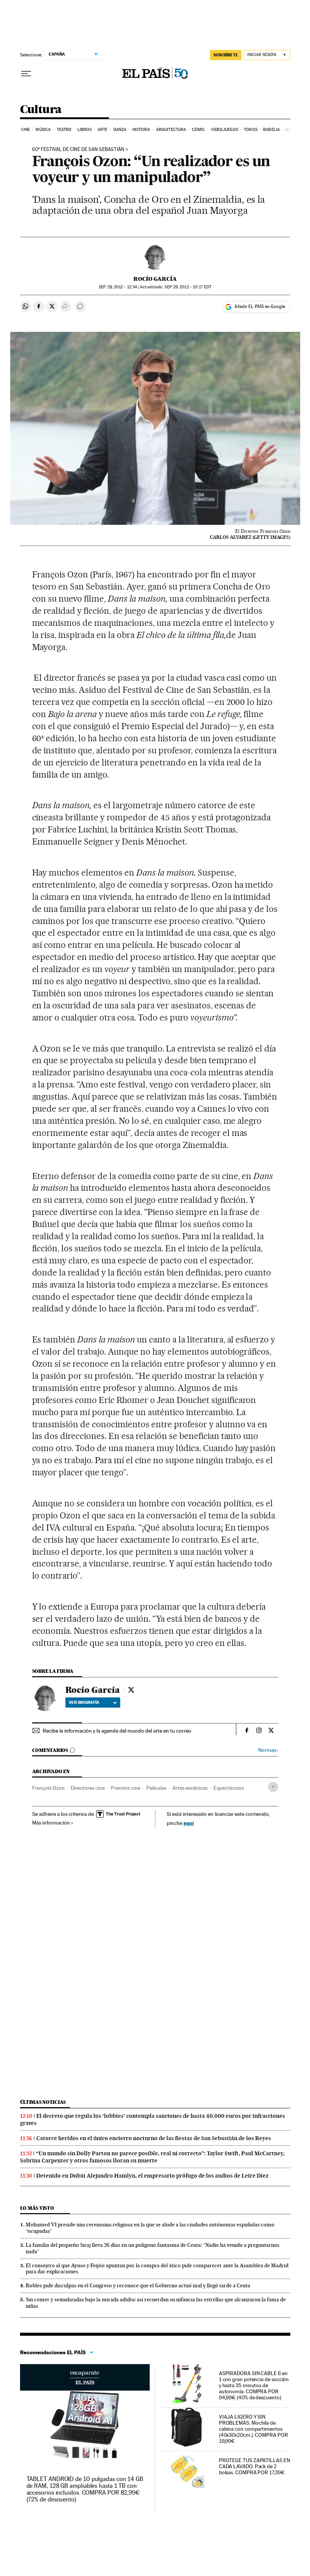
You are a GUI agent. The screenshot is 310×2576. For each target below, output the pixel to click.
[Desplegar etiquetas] (273, 1787)
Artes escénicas (190, 1788)
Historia (141, 130)
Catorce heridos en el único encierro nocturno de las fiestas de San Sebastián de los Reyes (154, 2138)
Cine (26, 130)
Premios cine (126, 1788)
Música (43, 130)
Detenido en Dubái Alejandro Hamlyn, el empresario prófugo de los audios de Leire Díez (152, 2176)
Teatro (64, 130)
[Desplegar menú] (26, 74)
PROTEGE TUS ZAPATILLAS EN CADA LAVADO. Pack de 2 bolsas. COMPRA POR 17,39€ (254, 2466)
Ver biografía (84, 1702)
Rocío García (155, 279)
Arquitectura (171, 130)
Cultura (41, 110)
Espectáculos (229, 1788)
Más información (51, 1823)
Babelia (271, 130)
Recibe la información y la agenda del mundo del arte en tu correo (117, 1731)
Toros (251, 130)
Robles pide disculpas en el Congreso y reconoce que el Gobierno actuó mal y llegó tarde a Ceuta (138, 2285)
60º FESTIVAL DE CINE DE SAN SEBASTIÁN (78, 149)
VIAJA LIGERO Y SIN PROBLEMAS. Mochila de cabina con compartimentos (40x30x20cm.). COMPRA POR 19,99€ (253, 2429)
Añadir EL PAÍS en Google (260, 306)
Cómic (199, 130)
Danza (120, 130)
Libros (85, 130)
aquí (189, 1823)
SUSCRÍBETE (226, 55)
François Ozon (48, 1788)
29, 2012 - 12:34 (118, 287)
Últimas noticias (43, 2102)
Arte (102, 130)
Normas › (268, 1750)
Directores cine (88, 1788)
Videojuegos (225, 130)
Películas (156, 1788)
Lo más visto (37, 2208)
